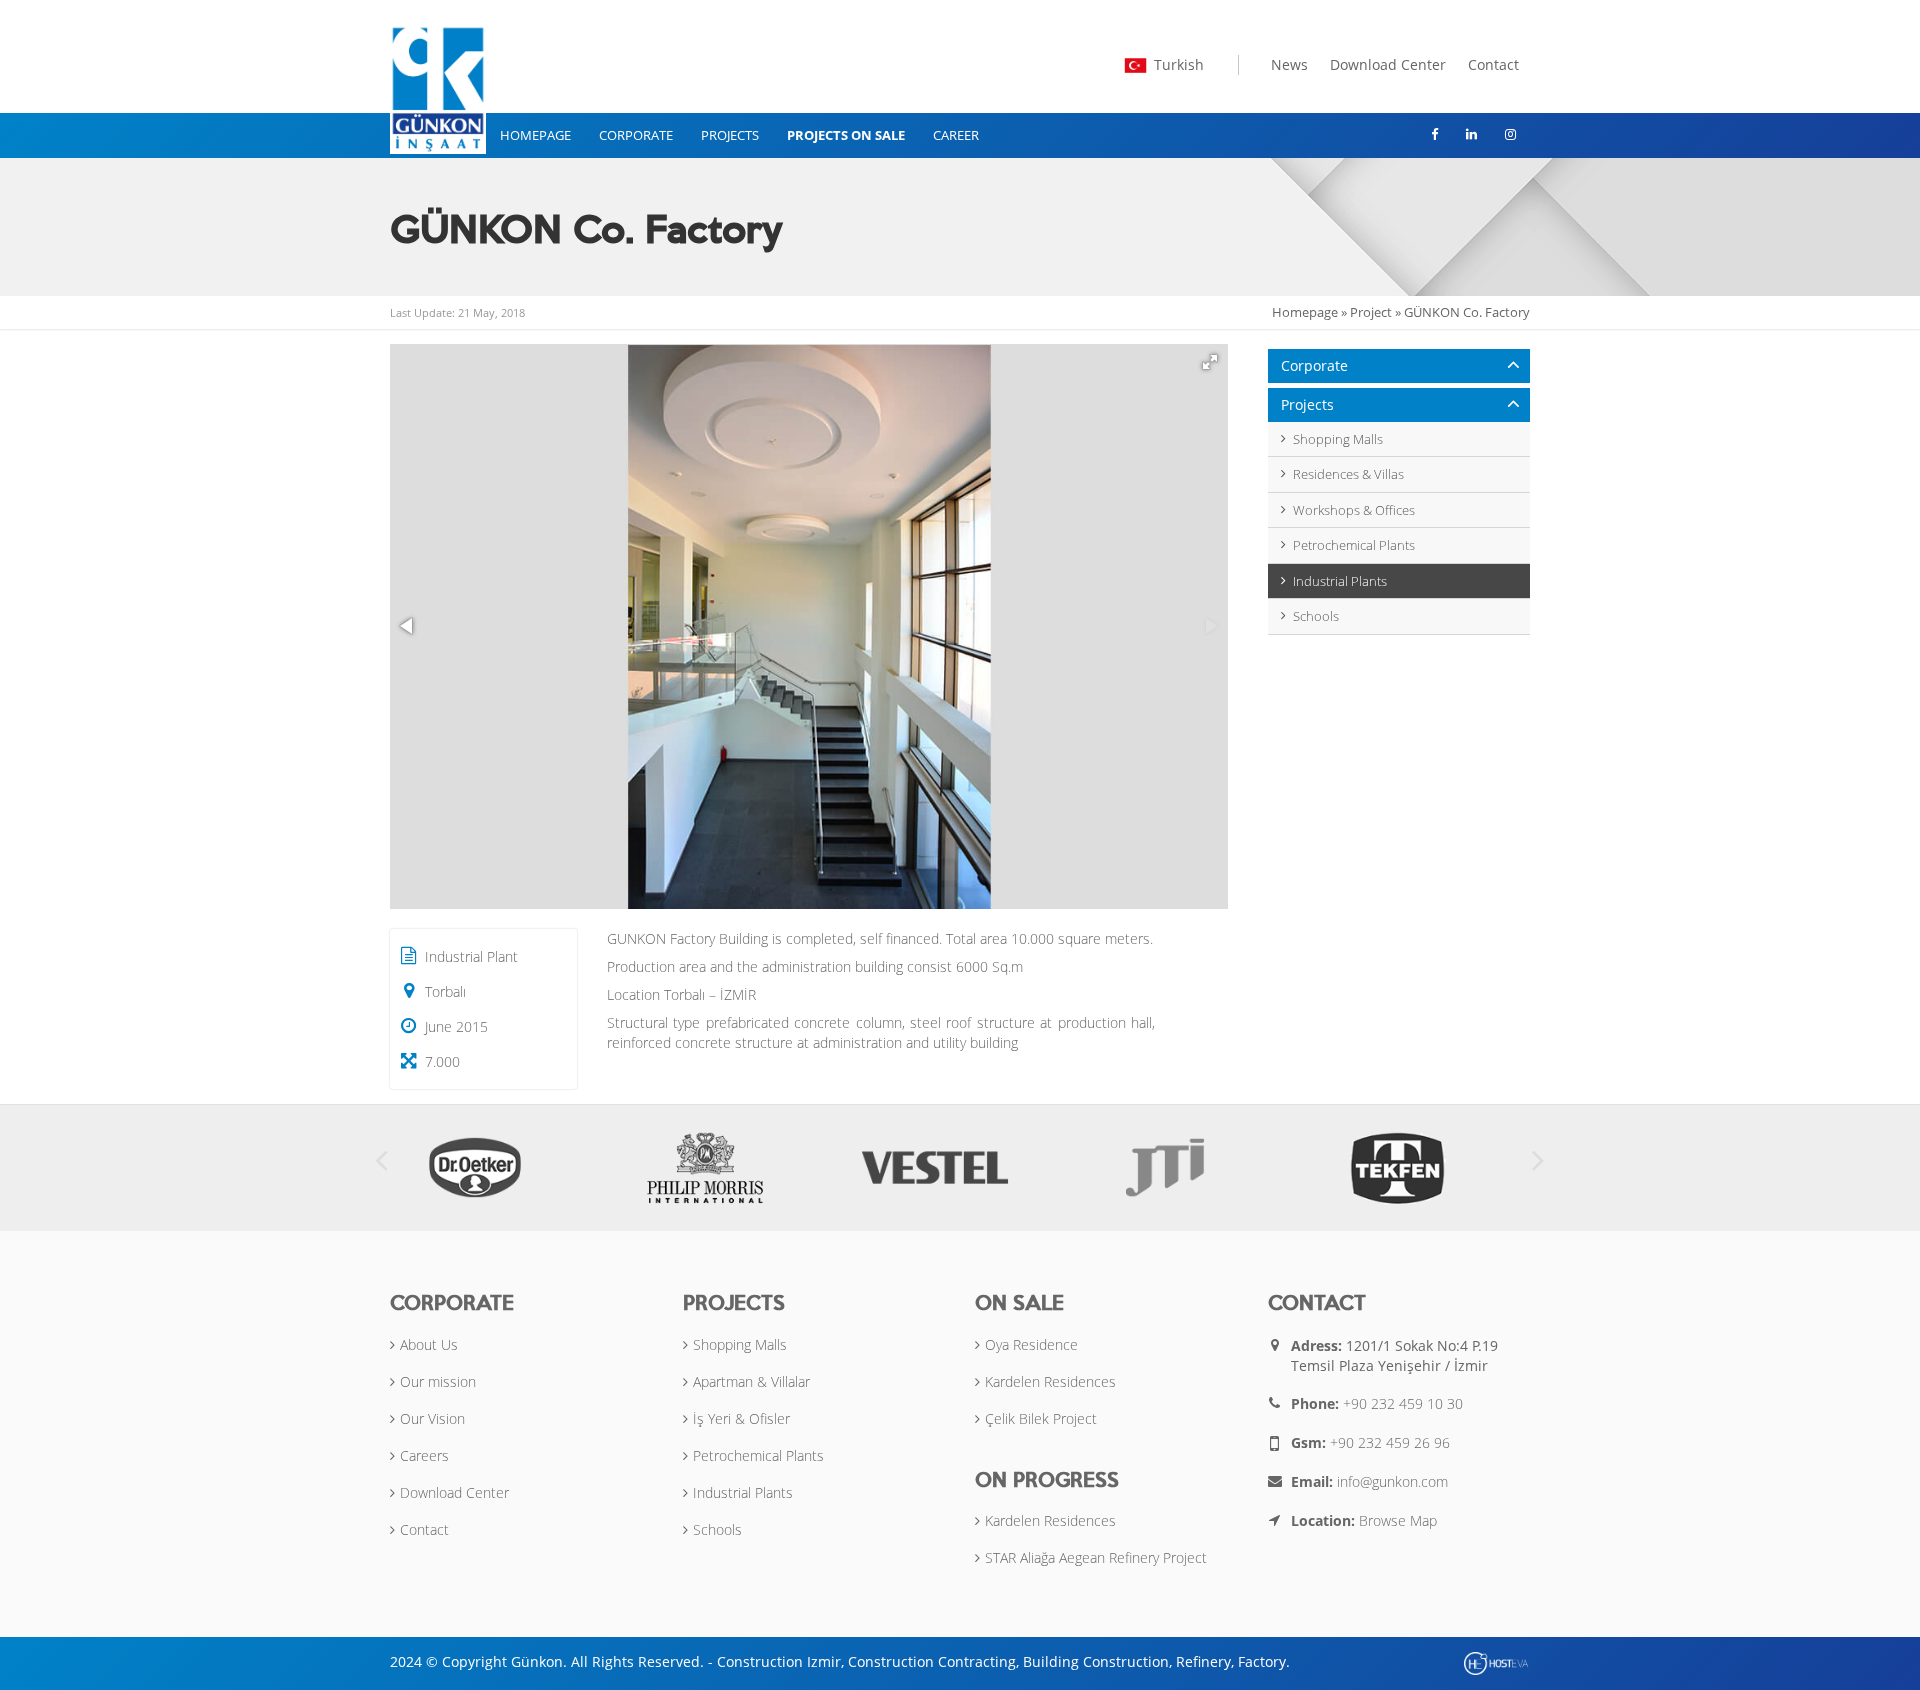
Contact (1493, 64)
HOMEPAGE (535, 135)
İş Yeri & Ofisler (741, 1418)
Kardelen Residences (1050, 1381)
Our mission (438, 1381)
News (1289, 64)
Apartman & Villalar (751, 1381)
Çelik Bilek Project (1041, 1418)
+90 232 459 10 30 (1403, 1403)
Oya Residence (1031, 1344)
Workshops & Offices (1354, 510)
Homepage (1305, 312)
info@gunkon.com (1392, 1481)
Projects (1307, 404)
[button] (1210, 362)
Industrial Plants (1340, 581)
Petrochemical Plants (1354, 545)
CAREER (956, 135)
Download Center (1388, 64)
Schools (1316, 616)
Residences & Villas (1348, 474)
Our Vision (432, 1418)
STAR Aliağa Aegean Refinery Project (1096, 1557)
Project (1371, 312)
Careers (424, 1455)
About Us (429, 1344)
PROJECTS (730, 135)
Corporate (1314, 365)
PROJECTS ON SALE (846, 135)
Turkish (1179, 64)
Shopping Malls (1338, 439)
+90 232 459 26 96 (1390, 1442)
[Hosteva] (1497, 1662)
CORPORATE (636, 135)
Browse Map (1398, 1520)
